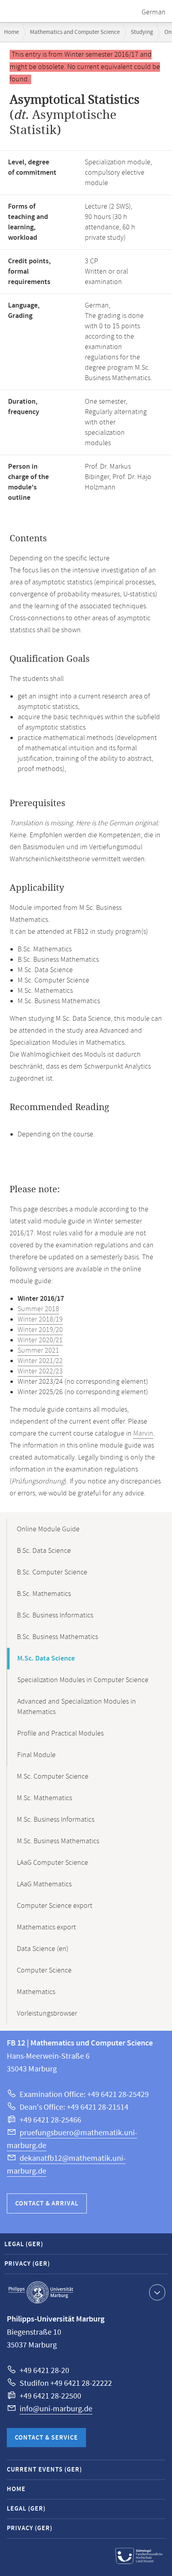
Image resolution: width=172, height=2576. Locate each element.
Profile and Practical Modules (60, 1734)
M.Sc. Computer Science (53, 1777)
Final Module (36, 1755)
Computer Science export (55, 1906)
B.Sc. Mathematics (44, 1594)
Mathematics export (46, 1927)
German (154, 12)
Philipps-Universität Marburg (41, 2292)
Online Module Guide (48, 1529)
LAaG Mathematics (44, 1884)
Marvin (143, 1434)
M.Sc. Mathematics (44, 1798)
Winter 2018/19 (40, 1320)
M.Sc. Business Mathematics (58, 1841)
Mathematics (36, 1992)
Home (11, 32)
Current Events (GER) (44, 2470)
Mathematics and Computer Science (75, 32)
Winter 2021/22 (40, 1361)
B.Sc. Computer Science (52, 1572)
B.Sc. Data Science (44, 1551)
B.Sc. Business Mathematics (57, 1637)
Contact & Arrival (47, 2204)
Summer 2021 (38, 1351)
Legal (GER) (24, 2244)
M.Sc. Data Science (46, 1659)
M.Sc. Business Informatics (56, 1820)
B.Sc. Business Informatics (55, 1615)
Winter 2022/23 (40, 1371)
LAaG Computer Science (52, 1863)
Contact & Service (46, 2438)
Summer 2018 (38, 1309)
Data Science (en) (43, 1949)
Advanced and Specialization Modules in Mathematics (77, 1707)
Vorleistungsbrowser (47, 2014)
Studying (142, 32)
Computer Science (44, 1970)
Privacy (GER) (27, 2264)
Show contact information (157, 2292)
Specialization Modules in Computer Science (83, 1680)
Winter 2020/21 (40, 1340)
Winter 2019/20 (40, 1330)
